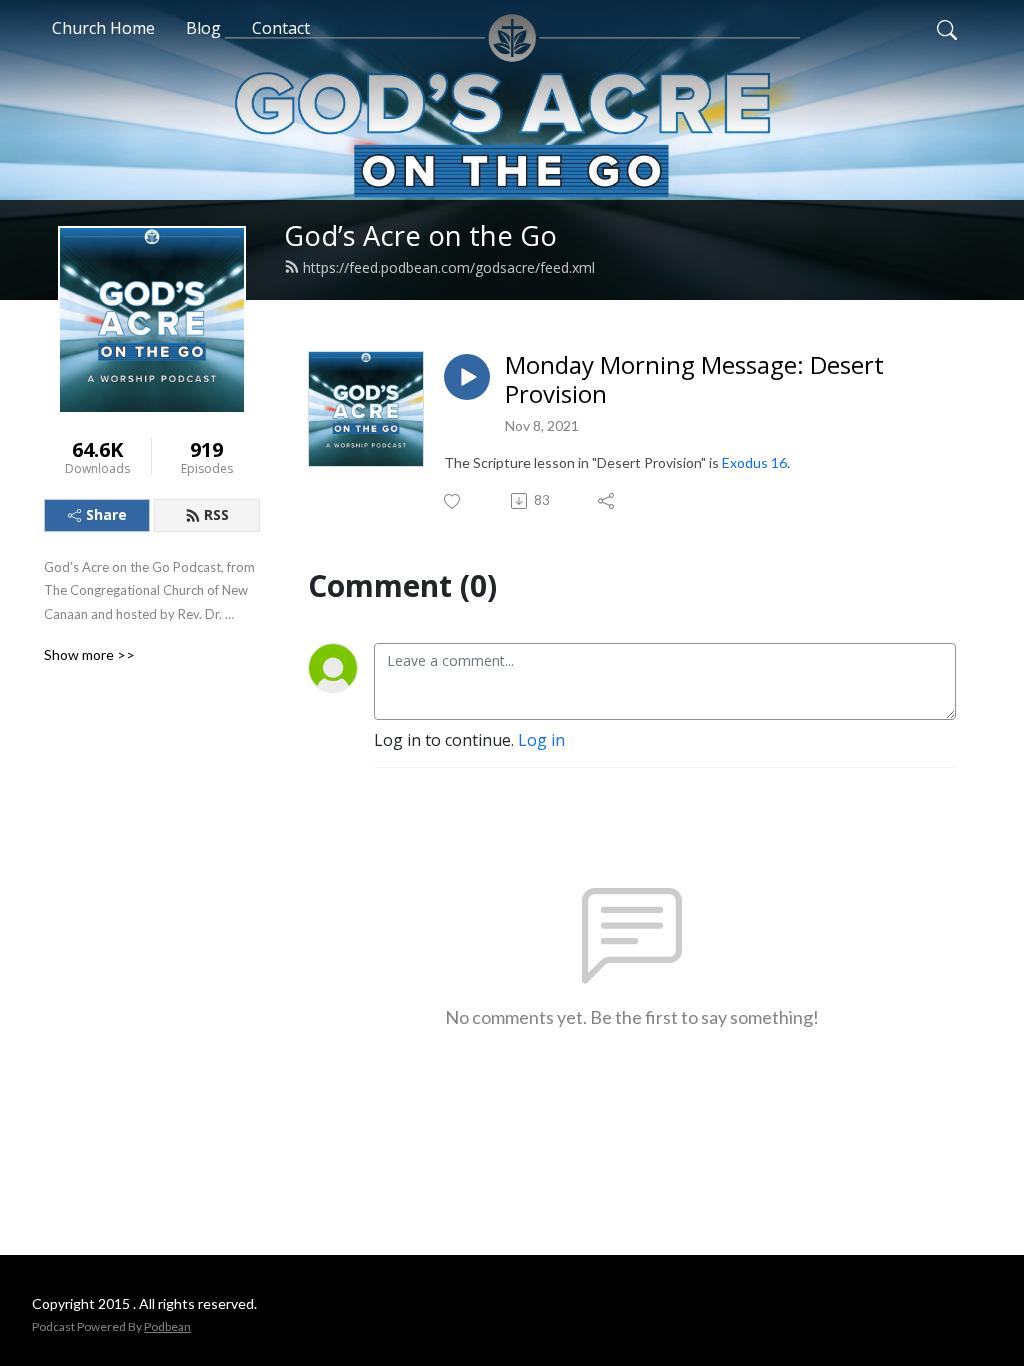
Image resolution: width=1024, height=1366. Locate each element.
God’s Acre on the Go (420, 235)
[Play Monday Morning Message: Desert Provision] (467, 377)
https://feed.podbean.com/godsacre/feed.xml (449, 267)
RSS (216, 514)
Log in (541, 740)
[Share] (607, 501)
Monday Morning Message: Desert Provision (694, 380)
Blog (203, 28)
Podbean (167, 1326)
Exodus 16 (754, 462)
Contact (281, 28)
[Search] (947, 28)
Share (106, 514)
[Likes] (453, 501)
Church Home (103, 28)
